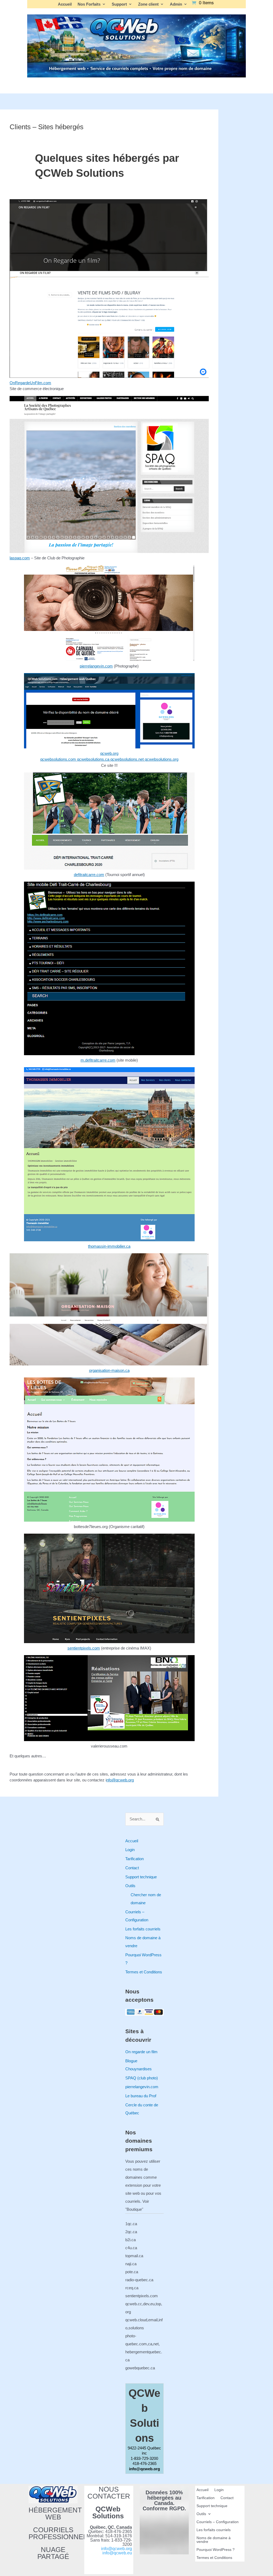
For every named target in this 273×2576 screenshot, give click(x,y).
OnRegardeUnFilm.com (30, 383)
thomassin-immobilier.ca (109, 1246)
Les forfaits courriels (143, 1929)
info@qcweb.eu (117, 2553)
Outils (130, 1886)
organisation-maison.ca (109, 1370)
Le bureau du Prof (141, 2096)
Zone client (148, 4)
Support (119, 4)
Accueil (65, 4)
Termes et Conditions (144, 1972)
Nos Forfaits (89, 4)
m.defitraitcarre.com (98, 1060)
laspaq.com (20, 558)
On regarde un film (141, 2052)
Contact (132, 1868)
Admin (176, 4)
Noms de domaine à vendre (214, 2540)
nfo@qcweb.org (120, 1780)
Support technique (141, 1877)
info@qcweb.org (117, 2549)
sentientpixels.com (84, 1648)
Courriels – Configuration (218, 2522)
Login (130, 1850)
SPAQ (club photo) (142, 2078)
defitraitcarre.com (89, 875)
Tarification (135, 1859)
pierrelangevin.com (96, 666)
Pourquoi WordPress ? (216, 2550)
